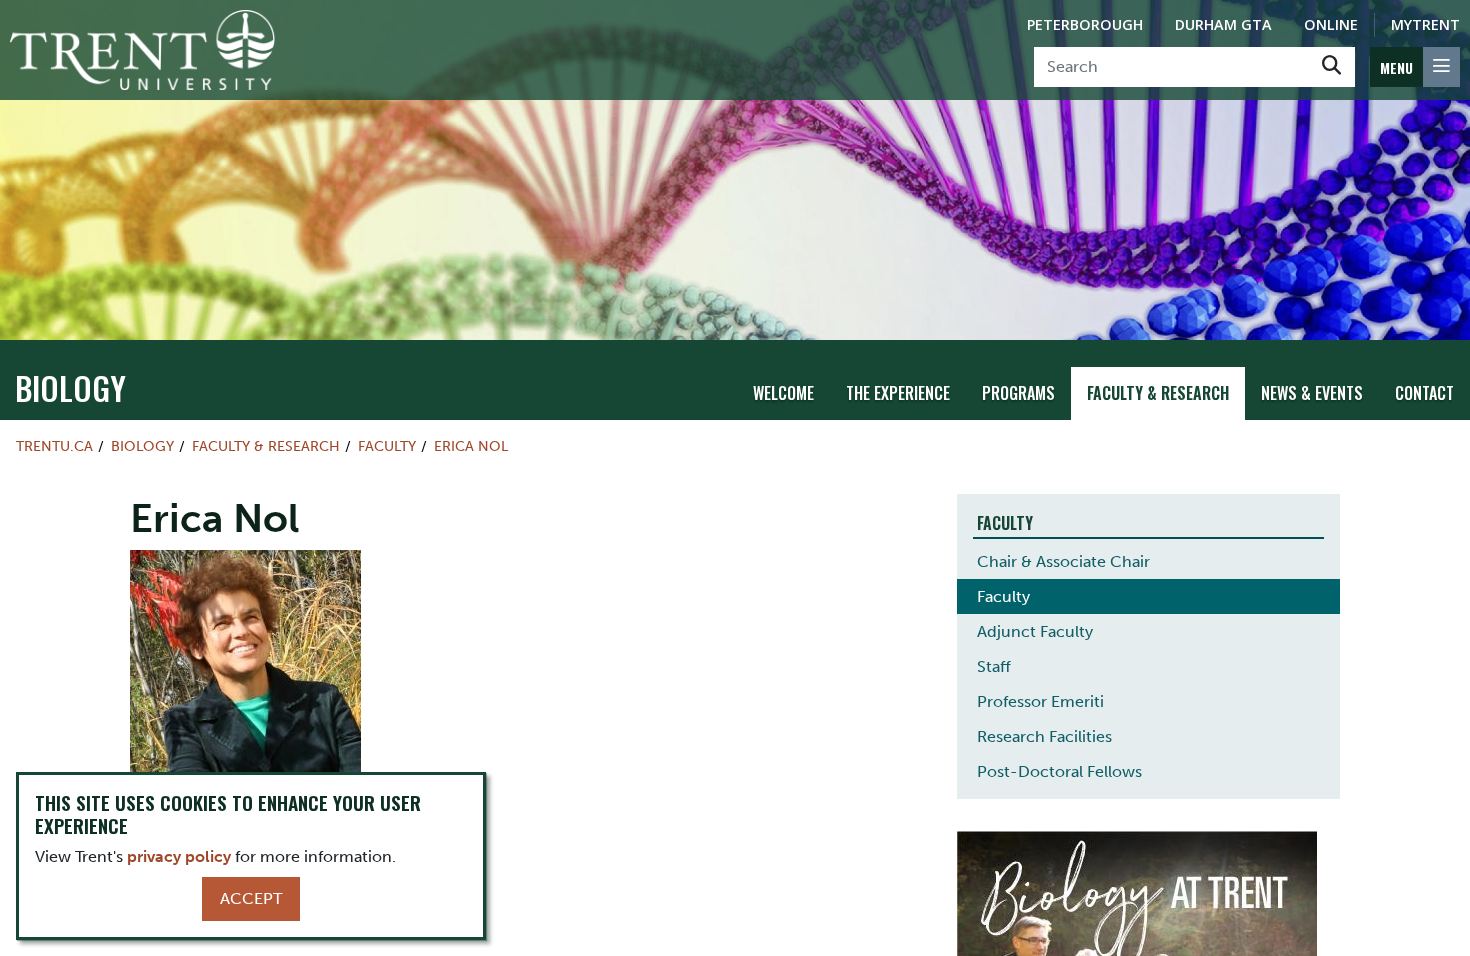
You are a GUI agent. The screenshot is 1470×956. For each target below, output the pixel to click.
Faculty (387, 446)
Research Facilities (1044, 736)
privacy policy (179, 856)
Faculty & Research (1158, 393)
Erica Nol (471, 446)
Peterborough (1085, 24)
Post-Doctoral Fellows (1059, 771)
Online (1331, 24)
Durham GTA (1223, 24)
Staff (994, 666)
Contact (1424, 393)
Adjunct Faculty (1035, 631)
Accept (251, 898)
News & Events (1312, 393)
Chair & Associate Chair (1063, 561)
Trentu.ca (54, 446)
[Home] (142, 50)
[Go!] (1331, 67)
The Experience (898, 393)
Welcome (783, 393)
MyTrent (1425, 24)
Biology (70, 387)
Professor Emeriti (1040, 701)
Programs (1018, 393)
